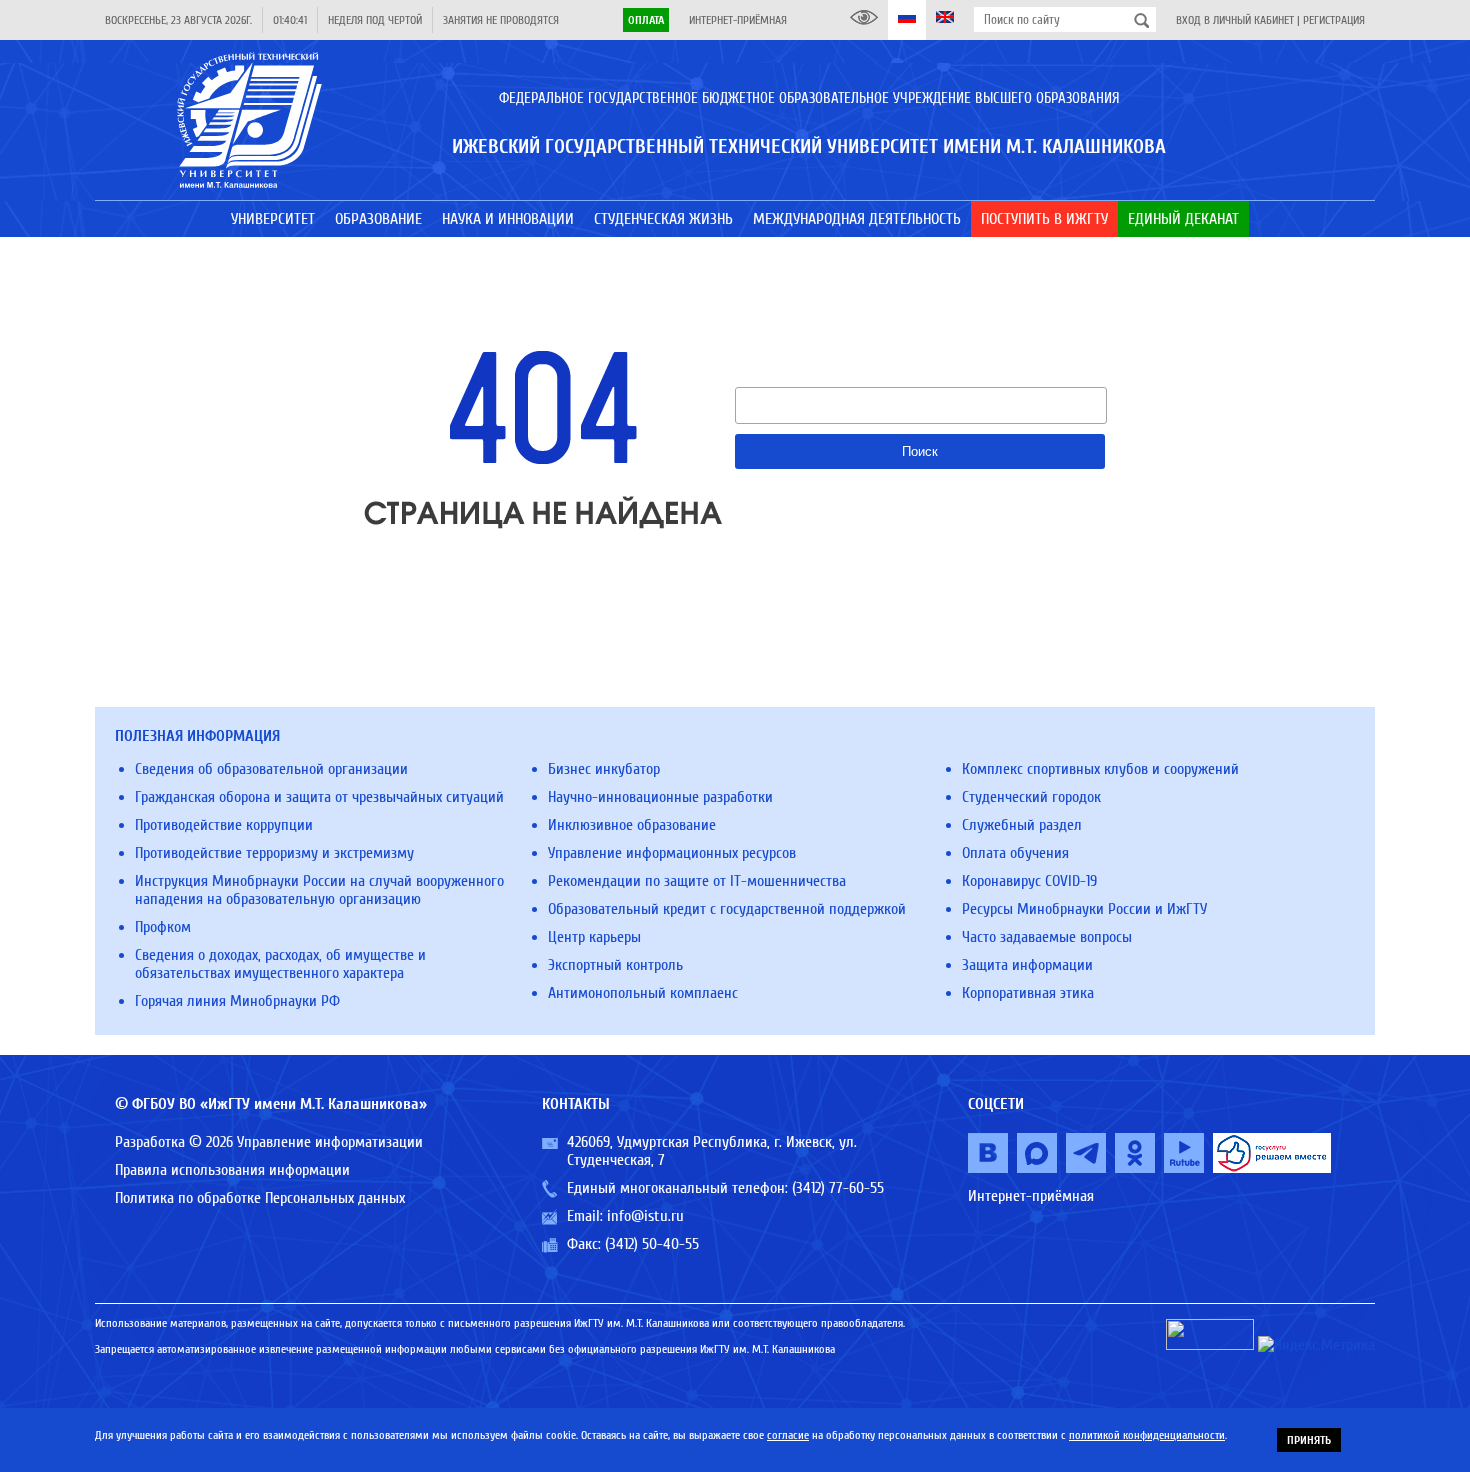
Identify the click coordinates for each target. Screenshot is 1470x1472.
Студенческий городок (1031, 797)
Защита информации (1027, 965)
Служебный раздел (1022, 825)
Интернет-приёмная (738, 20)
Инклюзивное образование (632, 825)
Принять (1309, 1440)
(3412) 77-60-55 (838, 1188)
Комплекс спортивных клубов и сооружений (1100, 769)
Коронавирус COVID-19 (1029, 881)
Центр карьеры (594, 937)
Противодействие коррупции (224, 825)
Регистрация (1334, 20)
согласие (788, 1435)
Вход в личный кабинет (1235, 20)
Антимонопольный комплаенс (643, 993)
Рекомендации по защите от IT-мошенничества (697, 881)
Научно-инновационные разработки (660, 797)
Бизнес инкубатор (604, 769)
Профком (163, 927)
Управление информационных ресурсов (672, 853)
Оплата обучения (1015, 853)
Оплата (646, 20)
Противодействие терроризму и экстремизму (274, 853)
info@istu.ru (645, 1216)
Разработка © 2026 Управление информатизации (269, 1142)
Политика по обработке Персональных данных (260, 1198)
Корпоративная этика (1028, 993)
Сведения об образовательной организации (271, 769)
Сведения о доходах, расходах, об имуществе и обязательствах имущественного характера (280, 964)
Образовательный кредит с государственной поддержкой (727, 909)
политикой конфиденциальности (1147, 1435)
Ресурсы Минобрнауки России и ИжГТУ (1084, 909)
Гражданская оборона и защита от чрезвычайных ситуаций (319, 797)
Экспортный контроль (615, 965)
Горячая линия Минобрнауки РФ (237, 1001)
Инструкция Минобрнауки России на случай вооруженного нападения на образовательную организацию (319, 890)
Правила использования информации (232, 1170)
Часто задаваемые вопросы (1047, 937)
